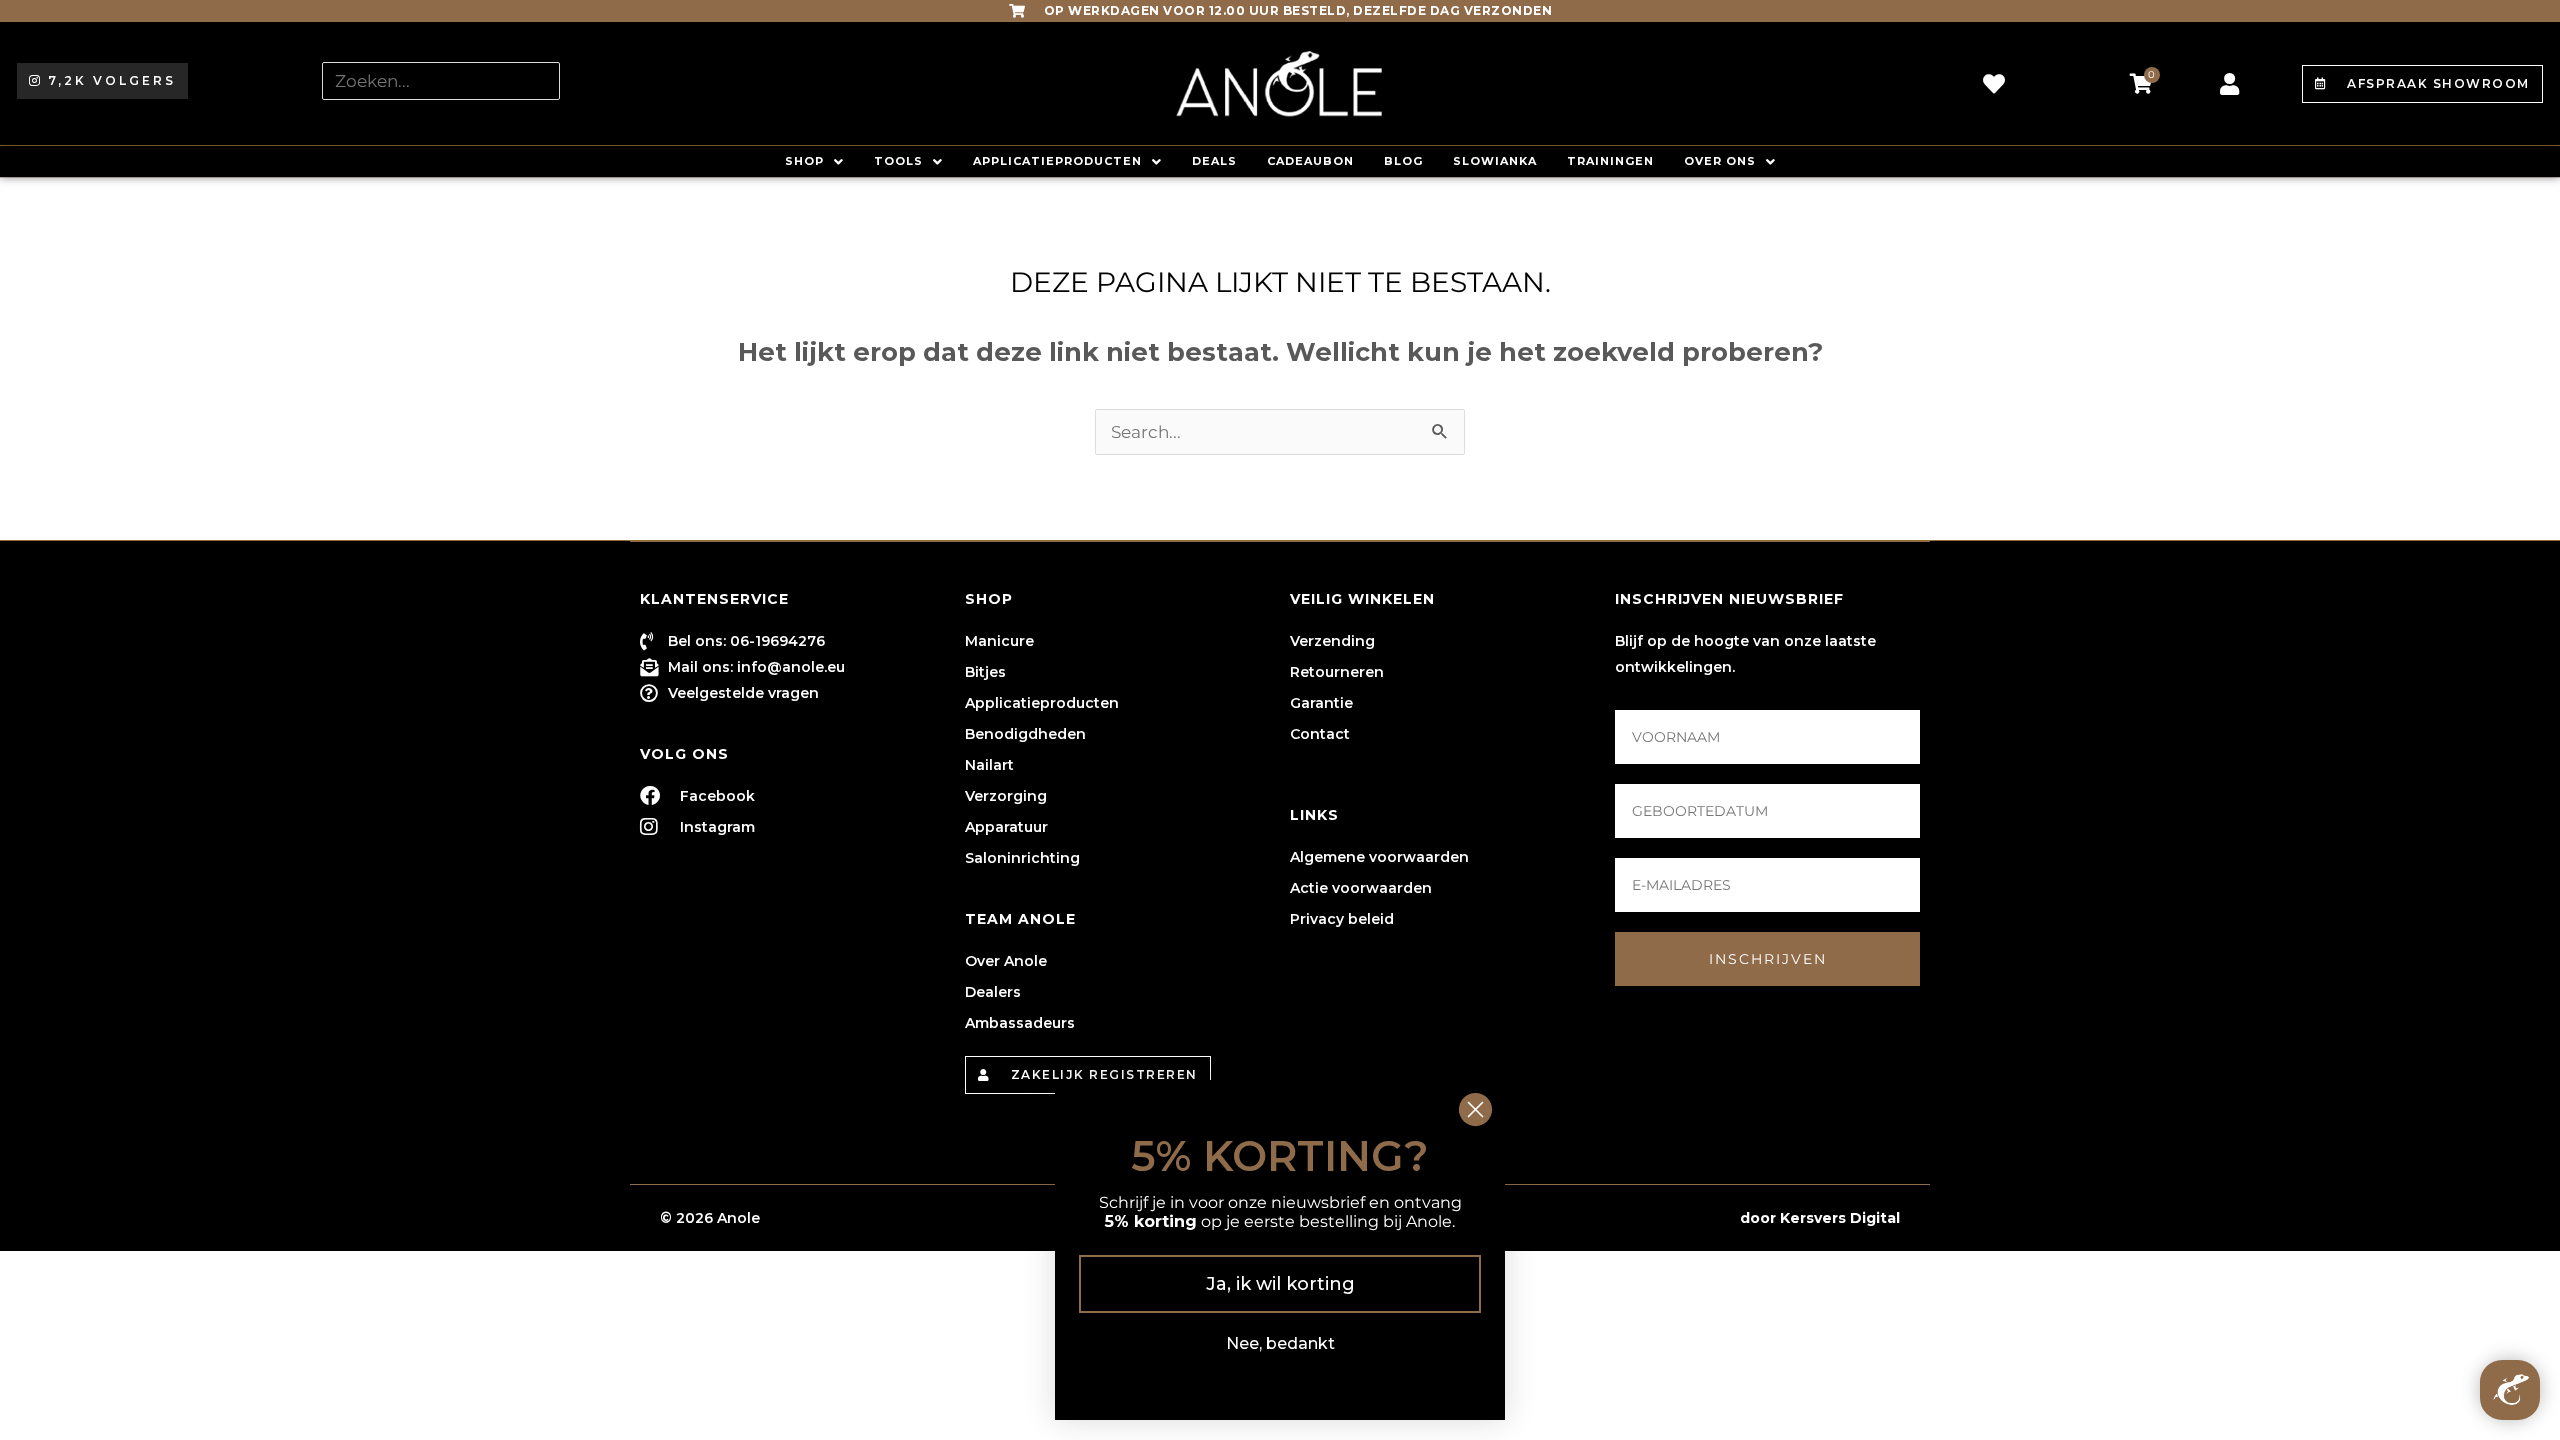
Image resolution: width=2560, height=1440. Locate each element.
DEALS (1214, 161)
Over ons (1720, 161)
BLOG (1403, 161)
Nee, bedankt (1280, 1343)
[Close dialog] (1475, 1109)
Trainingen (1610, 161)
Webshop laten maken (1649, 1218)
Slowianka (1495, 161)
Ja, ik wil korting (1280, 1284)
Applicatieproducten (1057, 161)
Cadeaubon (1310, 161)
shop (804, 161)
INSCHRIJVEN (1768, 959)
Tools (898, 161)
